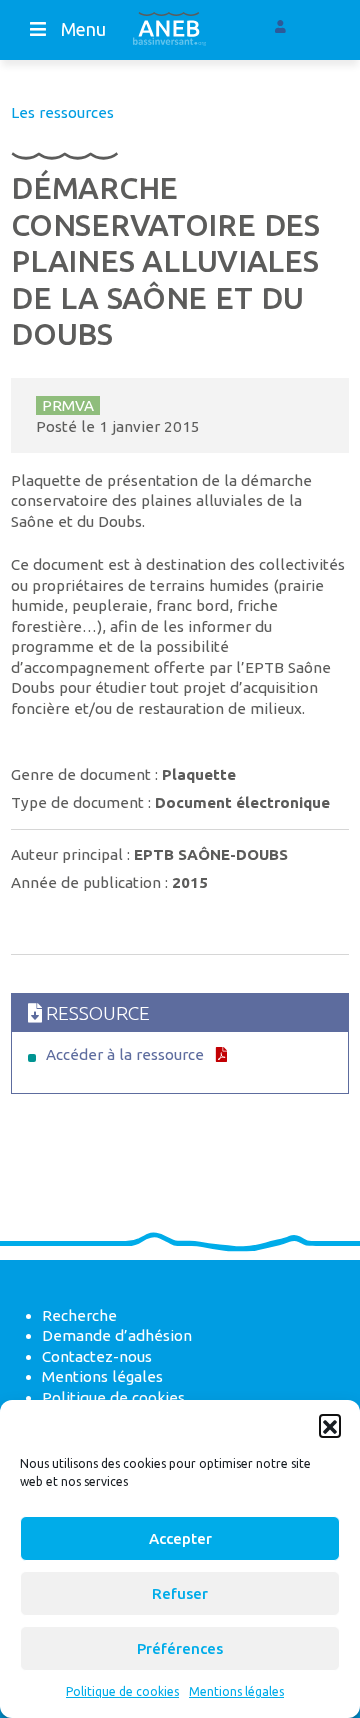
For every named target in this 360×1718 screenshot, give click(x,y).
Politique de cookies (122, 1691)
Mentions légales (236, 1691)
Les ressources (62, 112)
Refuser (180, 1593)
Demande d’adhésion (117, 1335)
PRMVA (68, 405)
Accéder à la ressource (125, 1054)
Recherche (79, 1315)
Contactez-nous (97, 1356)
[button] (330, 1425)
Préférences (180, 1648)
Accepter (180, 1538)
